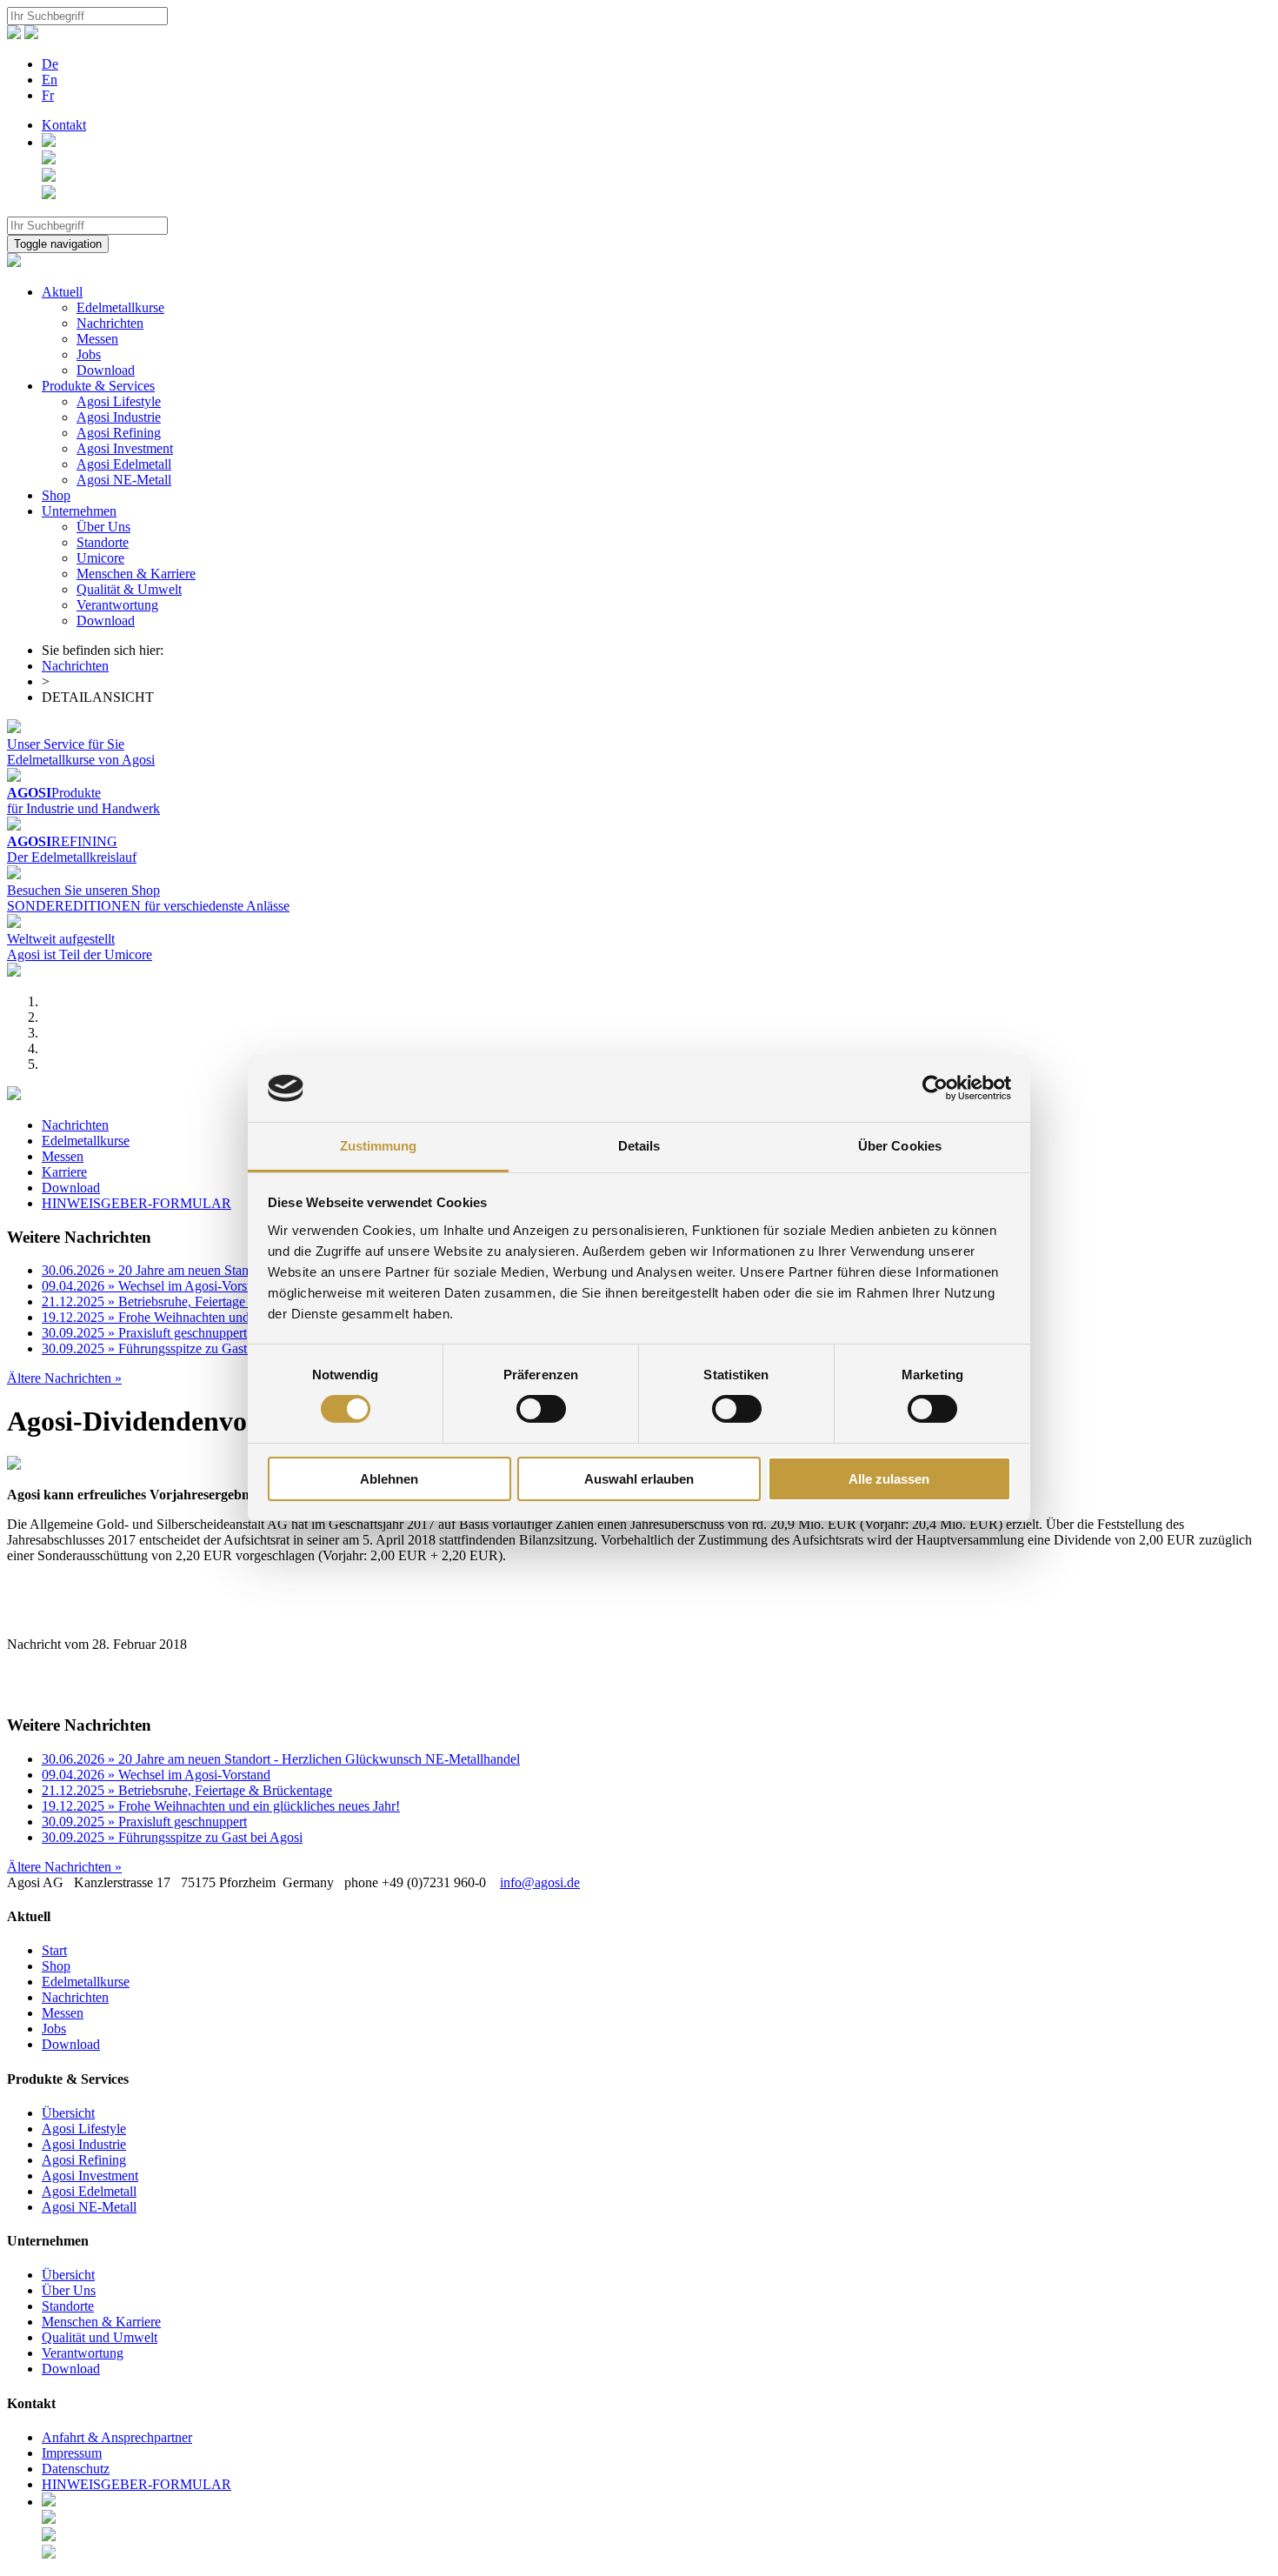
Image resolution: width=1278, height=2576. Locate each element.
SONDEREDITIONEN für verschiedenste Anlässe (148, 906)
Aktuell (62, 292)
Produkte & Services (98, 386)
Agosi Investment (125, 448)
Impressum (72, 2453)
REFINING (62, 841)
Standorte (103, 542)
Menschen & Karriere (136, 574)
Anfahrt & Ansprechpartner (117, 2437)
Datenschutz (76, 2469)
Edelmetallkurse (120, 307)
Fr (48, 95)
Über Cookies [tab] (900, 1146)
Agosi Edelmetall (124, 464)
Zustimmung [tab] (379, 1146)
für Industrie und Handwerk (83, 808)
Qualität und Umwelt (100, 2337)
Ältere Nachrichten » (64, 1378)
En (50, 80)
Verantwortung (117, 605)
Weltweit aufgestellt (61, 939)
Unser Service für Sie (66, 744)
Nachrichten (110, 323)
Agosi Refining (119, 433)
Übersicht (68, 2113)
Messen (97, 339)
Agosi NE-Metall (124, 480)
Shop (56, 495)
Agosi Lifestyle (119, 401)
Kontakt (64, 125)
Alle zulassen (889, 1479)
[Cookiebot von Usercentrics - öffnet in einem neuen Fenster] (935, 1088)
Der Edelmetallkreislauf (72, 857)
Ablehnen (389, 1479)
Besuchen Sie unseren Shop (83, 890)
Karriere (64, 1172)
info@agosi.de (540, 1882)
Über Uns (103, 527)
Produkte (54, 793)
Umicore (100, 558)
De (50, 64)
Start (54, 1950)
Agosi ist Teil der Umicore (80, 954)
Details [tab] (639, 1146)
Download (106, 370)
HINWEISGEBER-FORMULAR (136, 1203)
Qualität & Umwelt (129, 589)
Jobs (89, 354)
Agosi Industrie (119, 417)
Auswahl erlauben (639, 1479)
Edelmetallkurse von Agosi (81, 760)
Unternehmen (79, 511)
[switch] (541, 1409)
